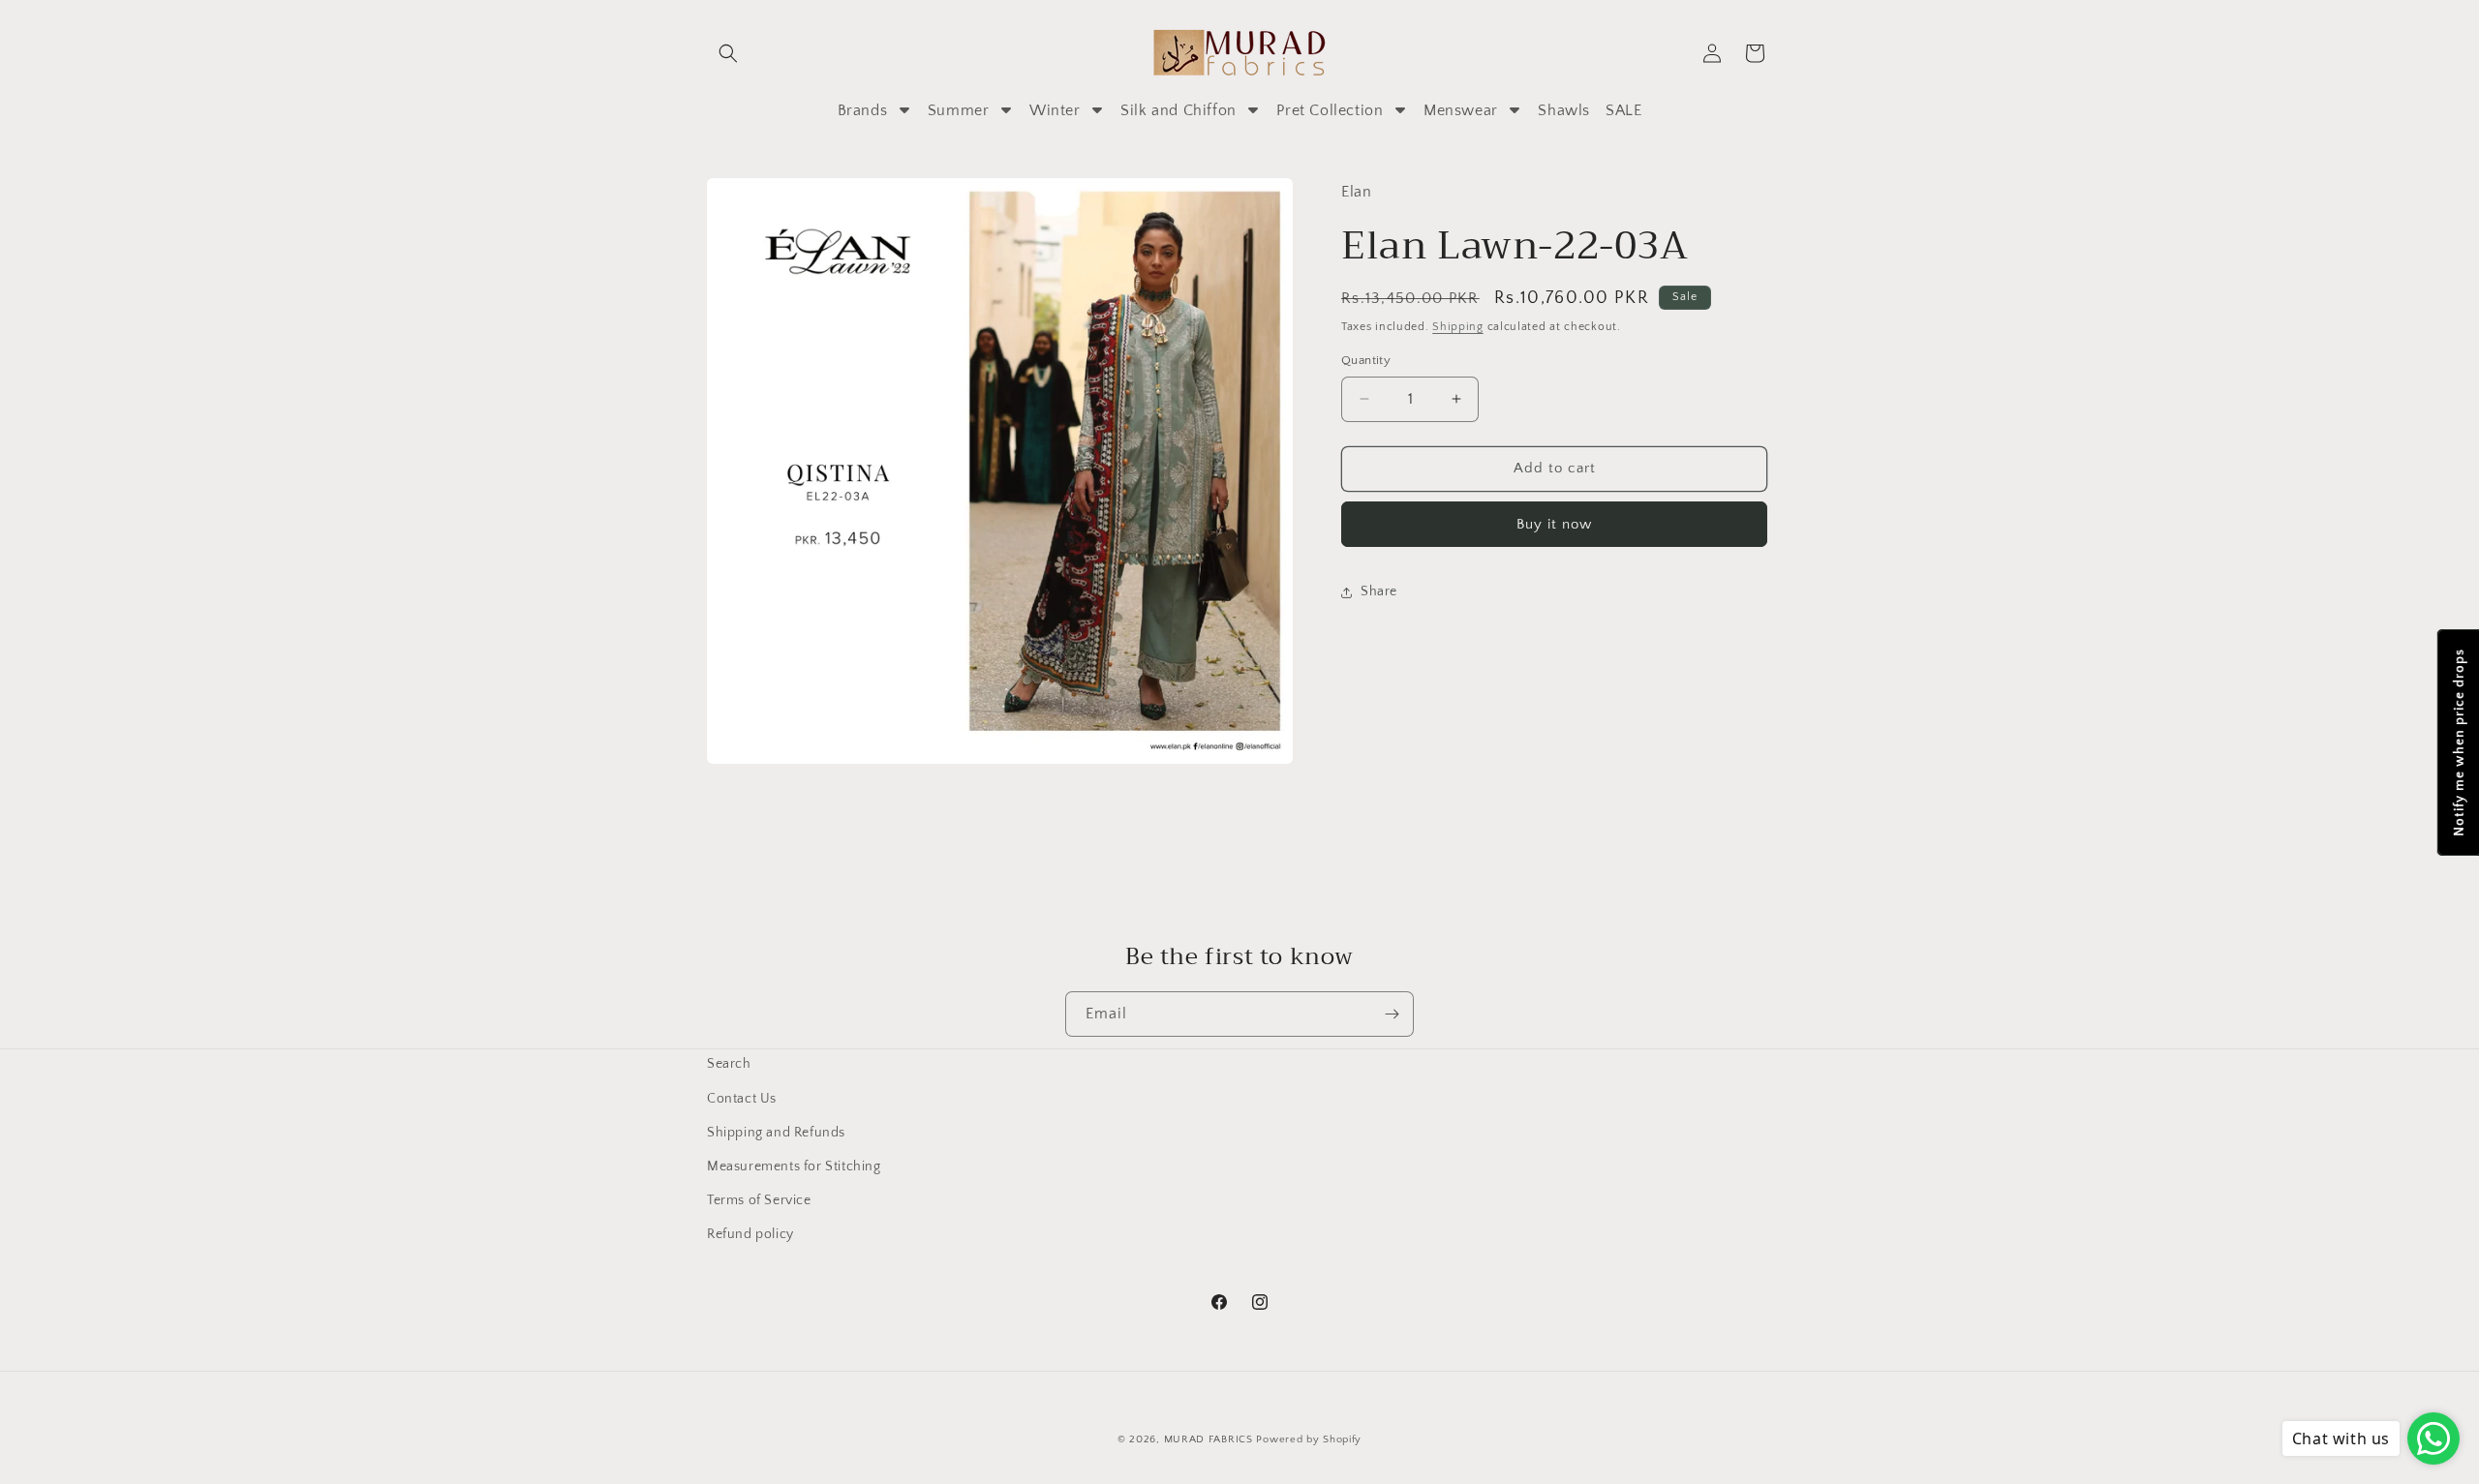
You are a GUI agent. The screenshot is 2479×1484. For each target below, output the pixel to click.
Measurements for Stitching (794, 1166)
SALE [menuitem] (1623, 110)
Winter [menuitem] (1055, 110)
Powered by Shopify (1309, 1439)
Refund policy (750, 1234)
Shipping (1458, 327)
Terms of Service (759, 1200)
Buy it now (1554, 524)
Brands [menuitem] (863, 110)
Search (729, 1064)
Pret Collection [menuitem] (1330, 110)
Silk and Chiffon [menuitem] (1178, 110)
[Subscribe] (1392, 1014)
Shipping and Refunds (776, 1133)
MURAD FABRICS (1209, 1439)
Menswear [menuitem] (1461, 110)
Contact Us (742, 1099)
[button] (728, 53)
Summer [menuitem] (959, 110)
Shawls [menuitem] (1564, 110)
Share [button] (1379, 591)
